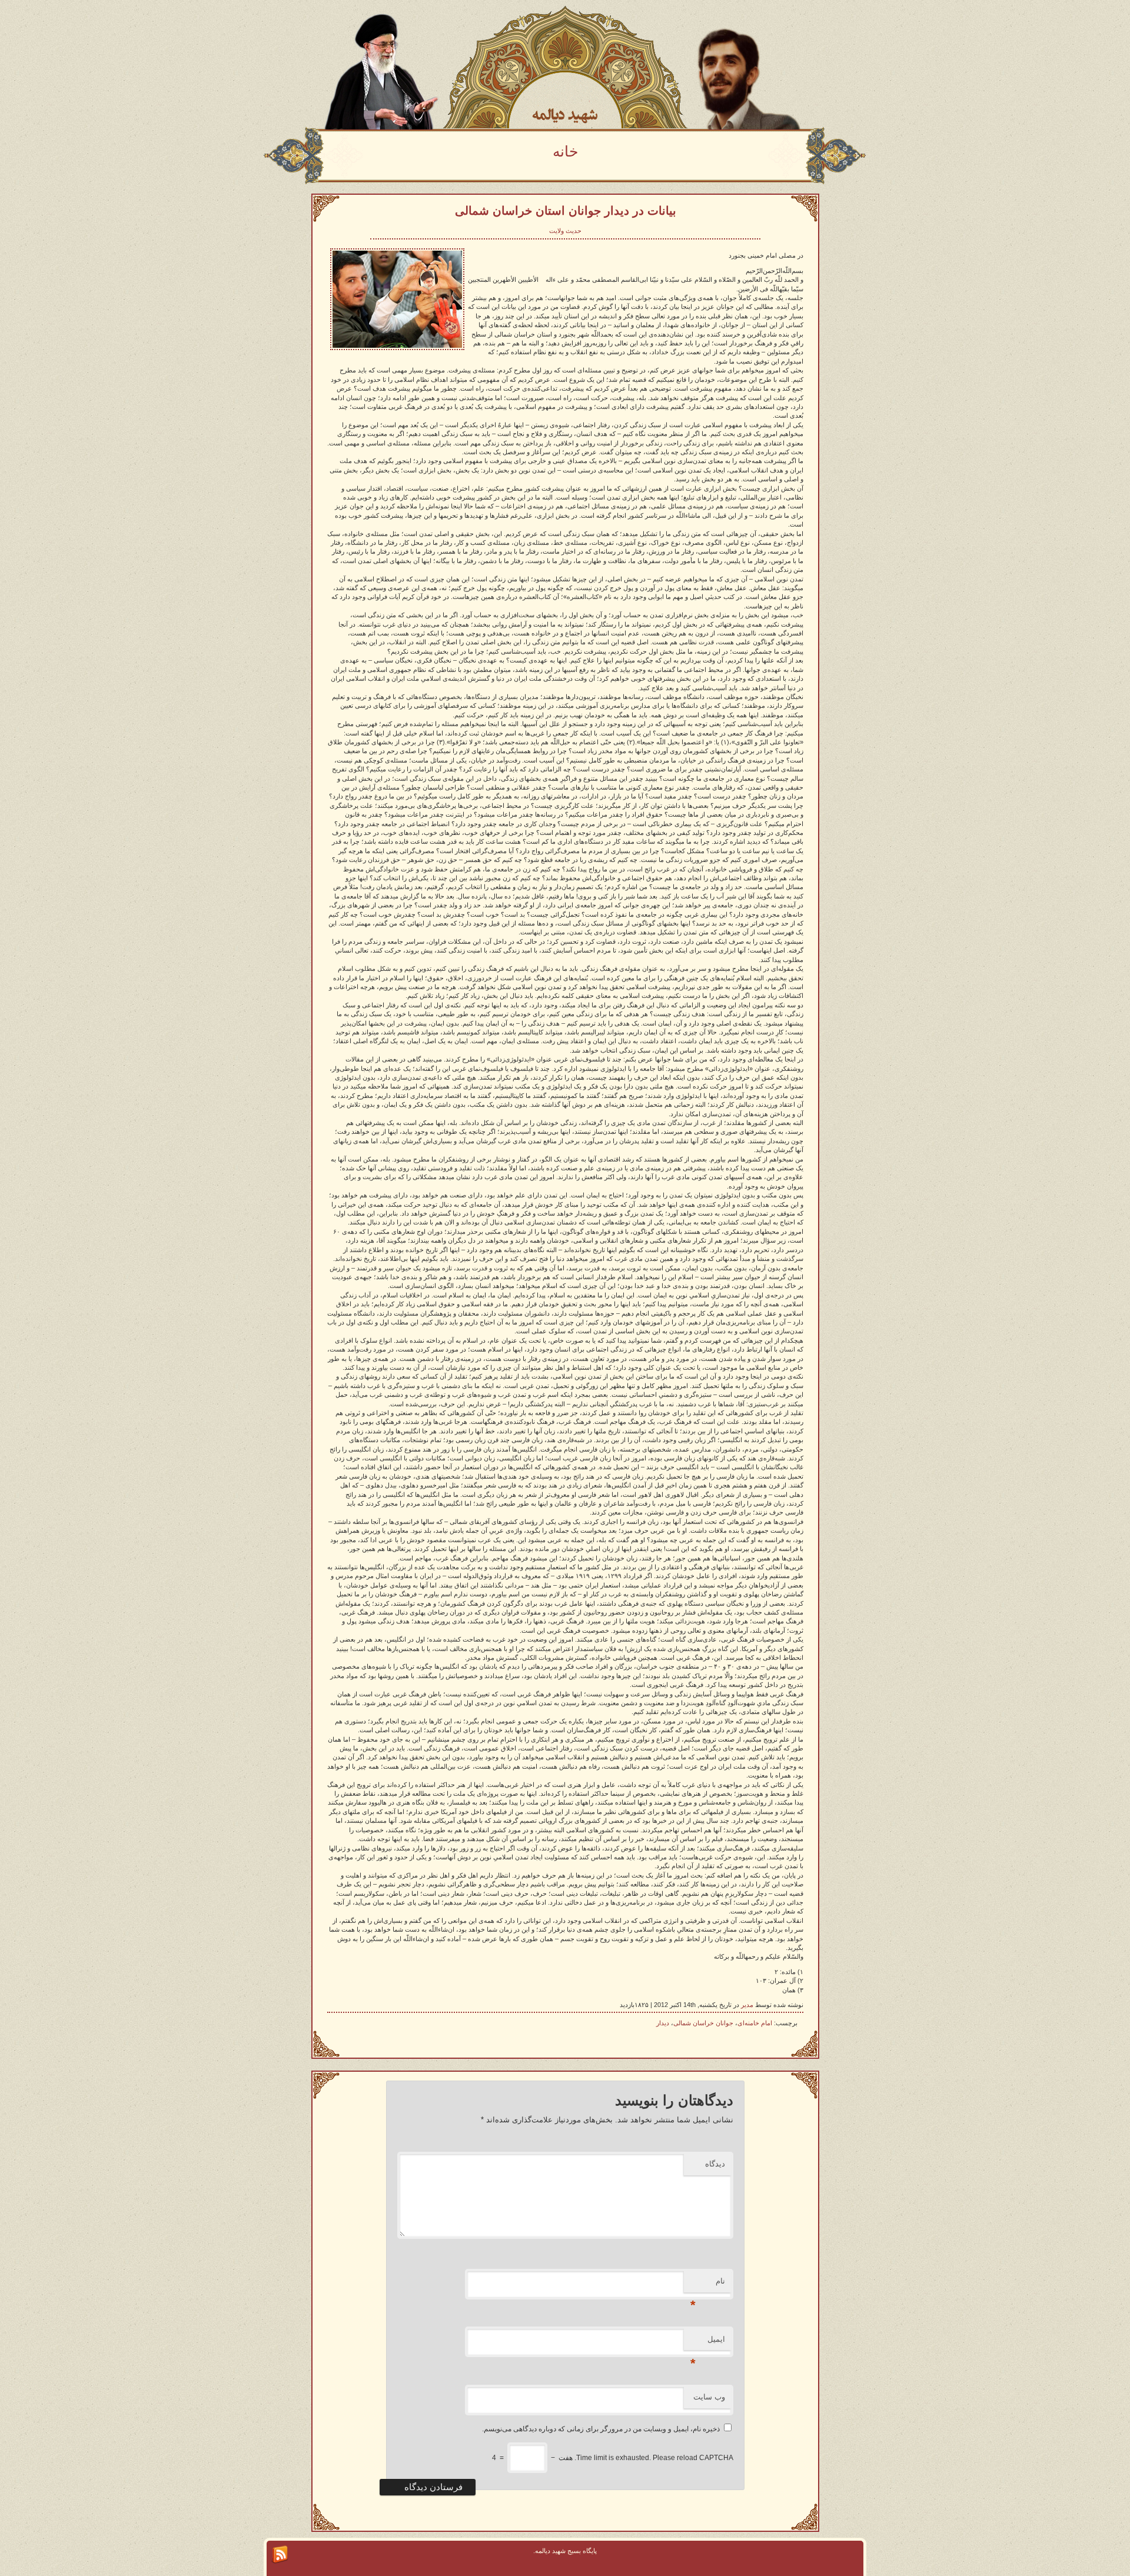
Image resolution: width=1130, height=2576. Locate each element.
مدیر (747, 2005)
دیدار (663, 2023)
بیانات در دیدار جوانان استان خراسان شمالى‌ (566, 211)
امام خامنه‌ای (755, 2023)
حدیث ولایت (565, 231)
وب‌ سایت (709, 2397)
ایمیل (708, 2343)
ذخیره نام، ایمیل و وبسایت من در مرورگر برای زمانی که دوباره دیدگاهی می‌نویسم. (601, 2429)
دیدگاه (715, 2164)
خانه (565, 151)
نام (708, 2284)
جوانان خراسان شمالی (703, 2023)
